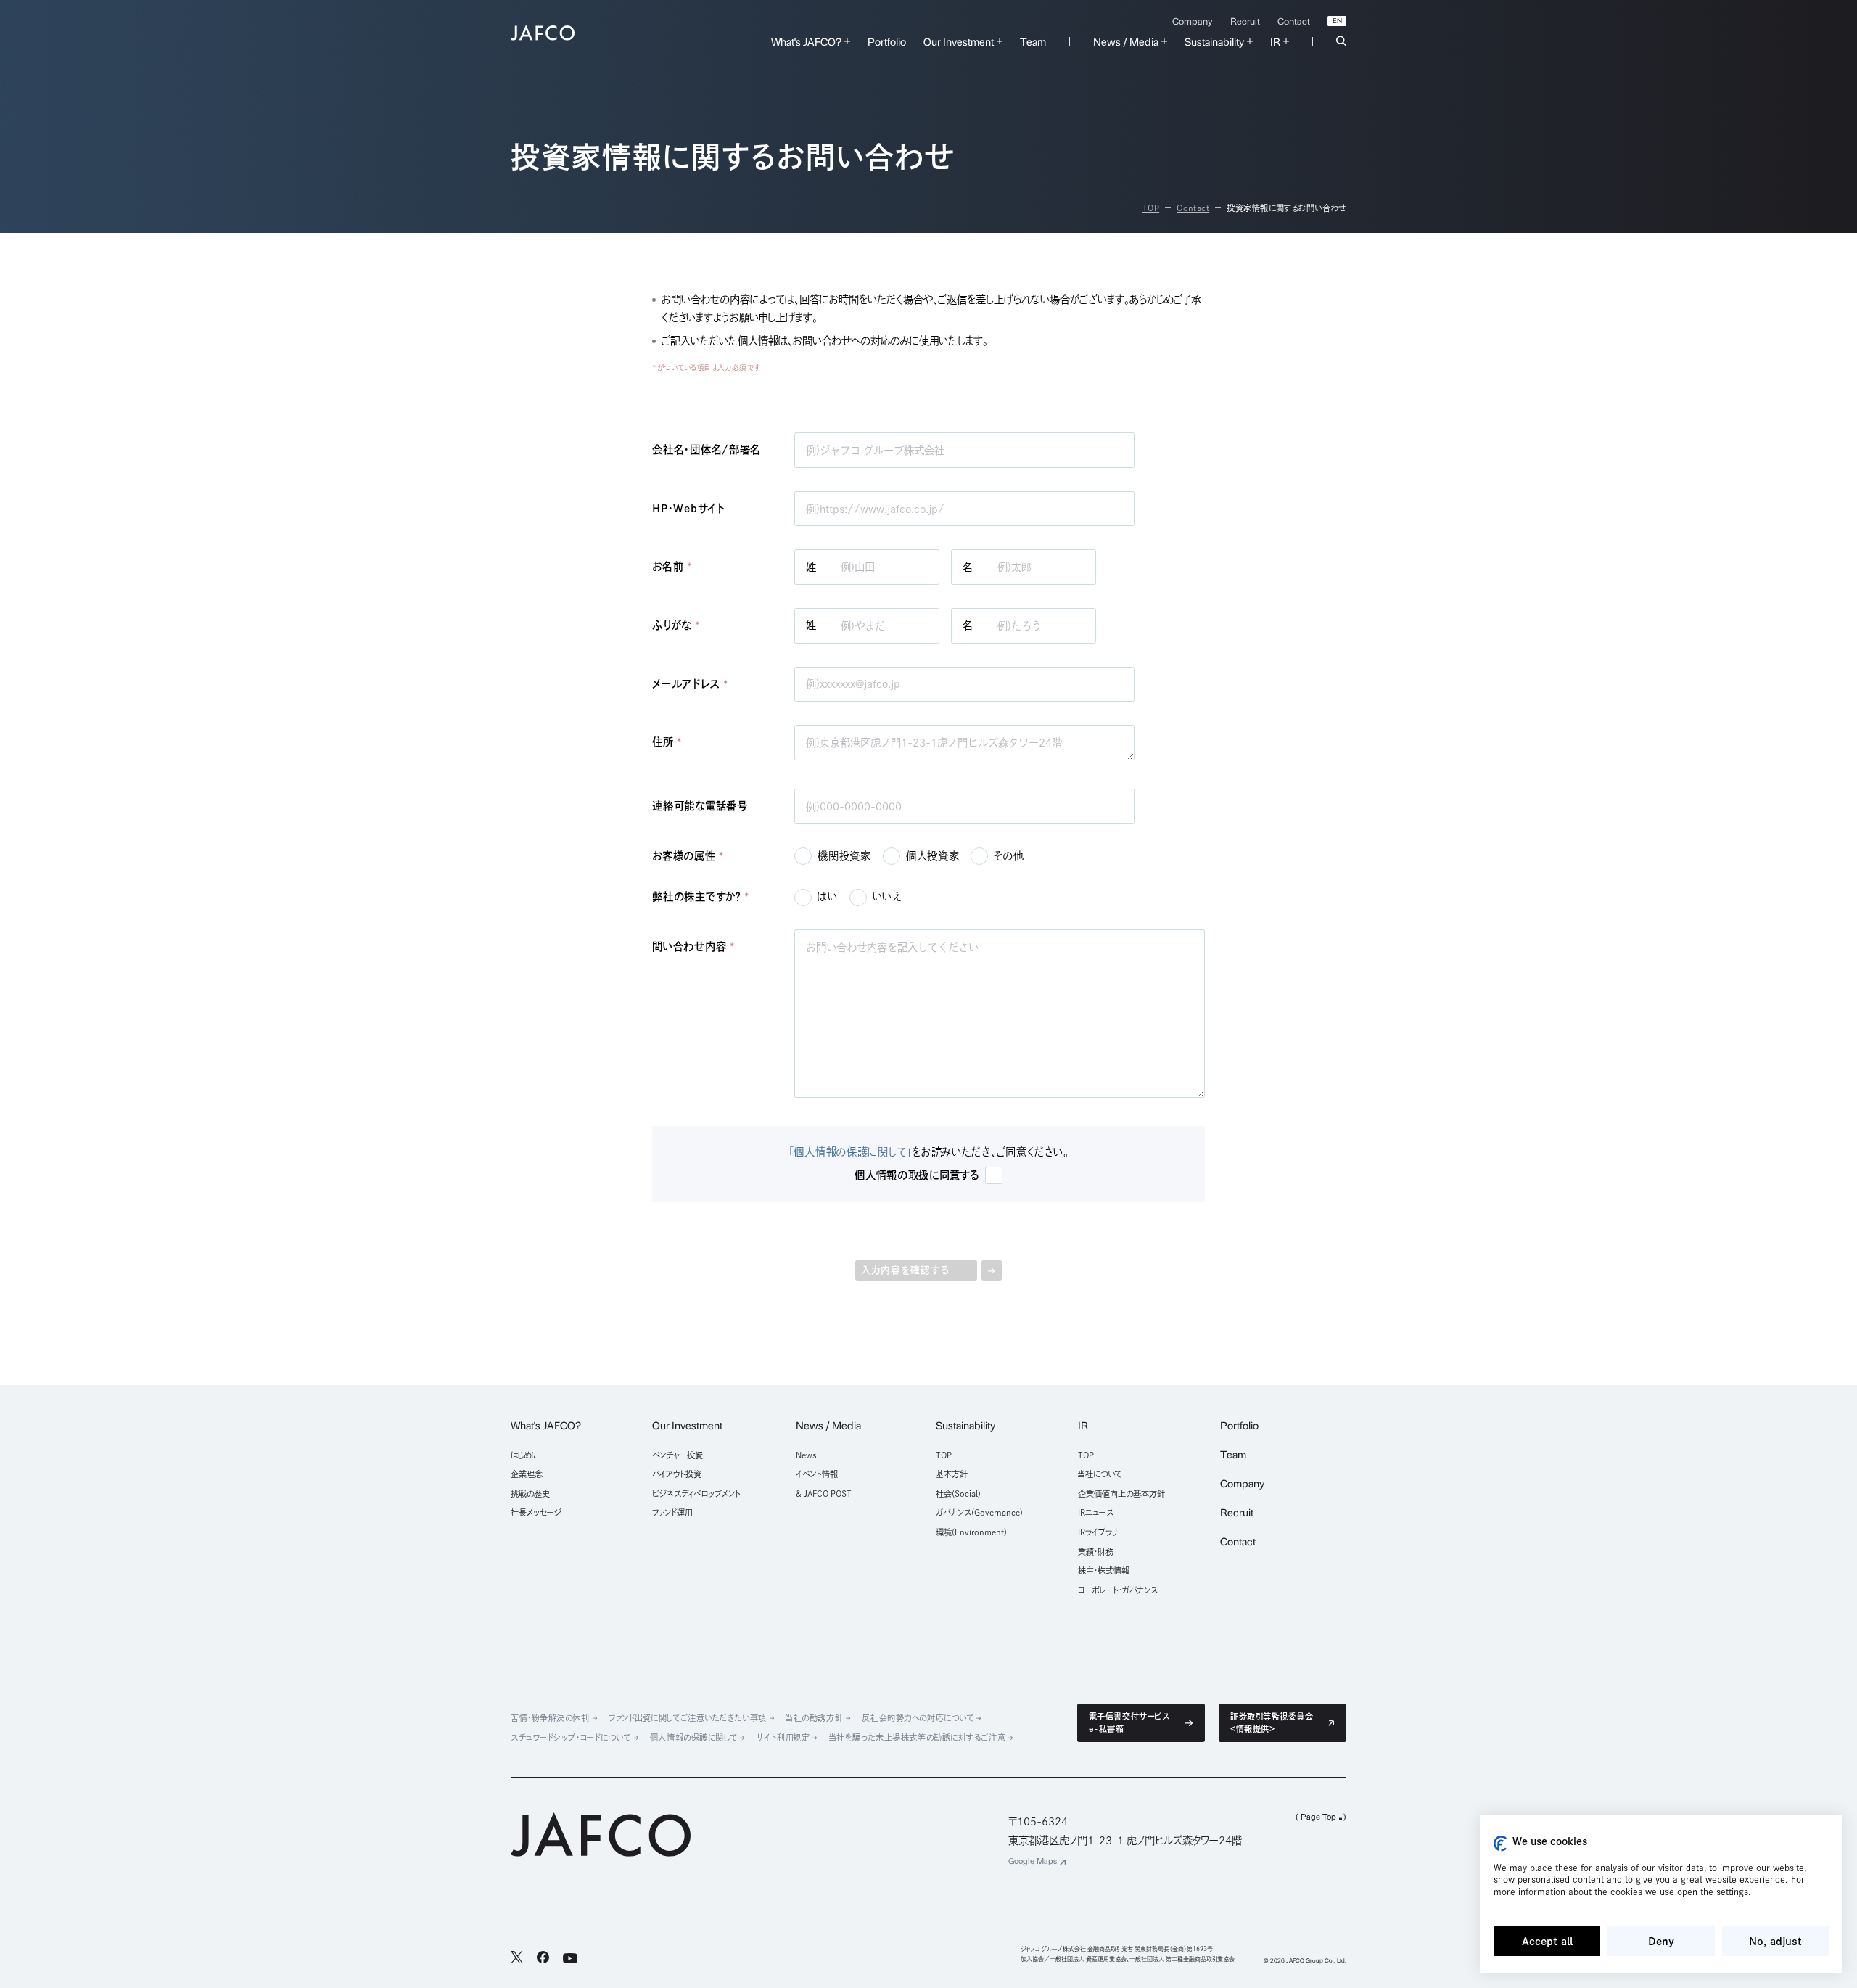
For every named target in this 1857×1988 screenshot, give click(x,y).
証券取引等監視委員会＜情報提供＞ (1272, 1722)
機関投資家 (844, 856)
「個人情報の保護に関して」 (850, 1152)
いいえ (887, 896)
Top (1151, 208)
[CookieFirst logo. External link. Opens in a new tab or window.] (1500, 1844)
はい (827, 896)
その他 (1009, 856)
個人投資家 (933, 856)
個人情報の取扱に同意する (917, 1175)
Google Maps (1033, 1861)
